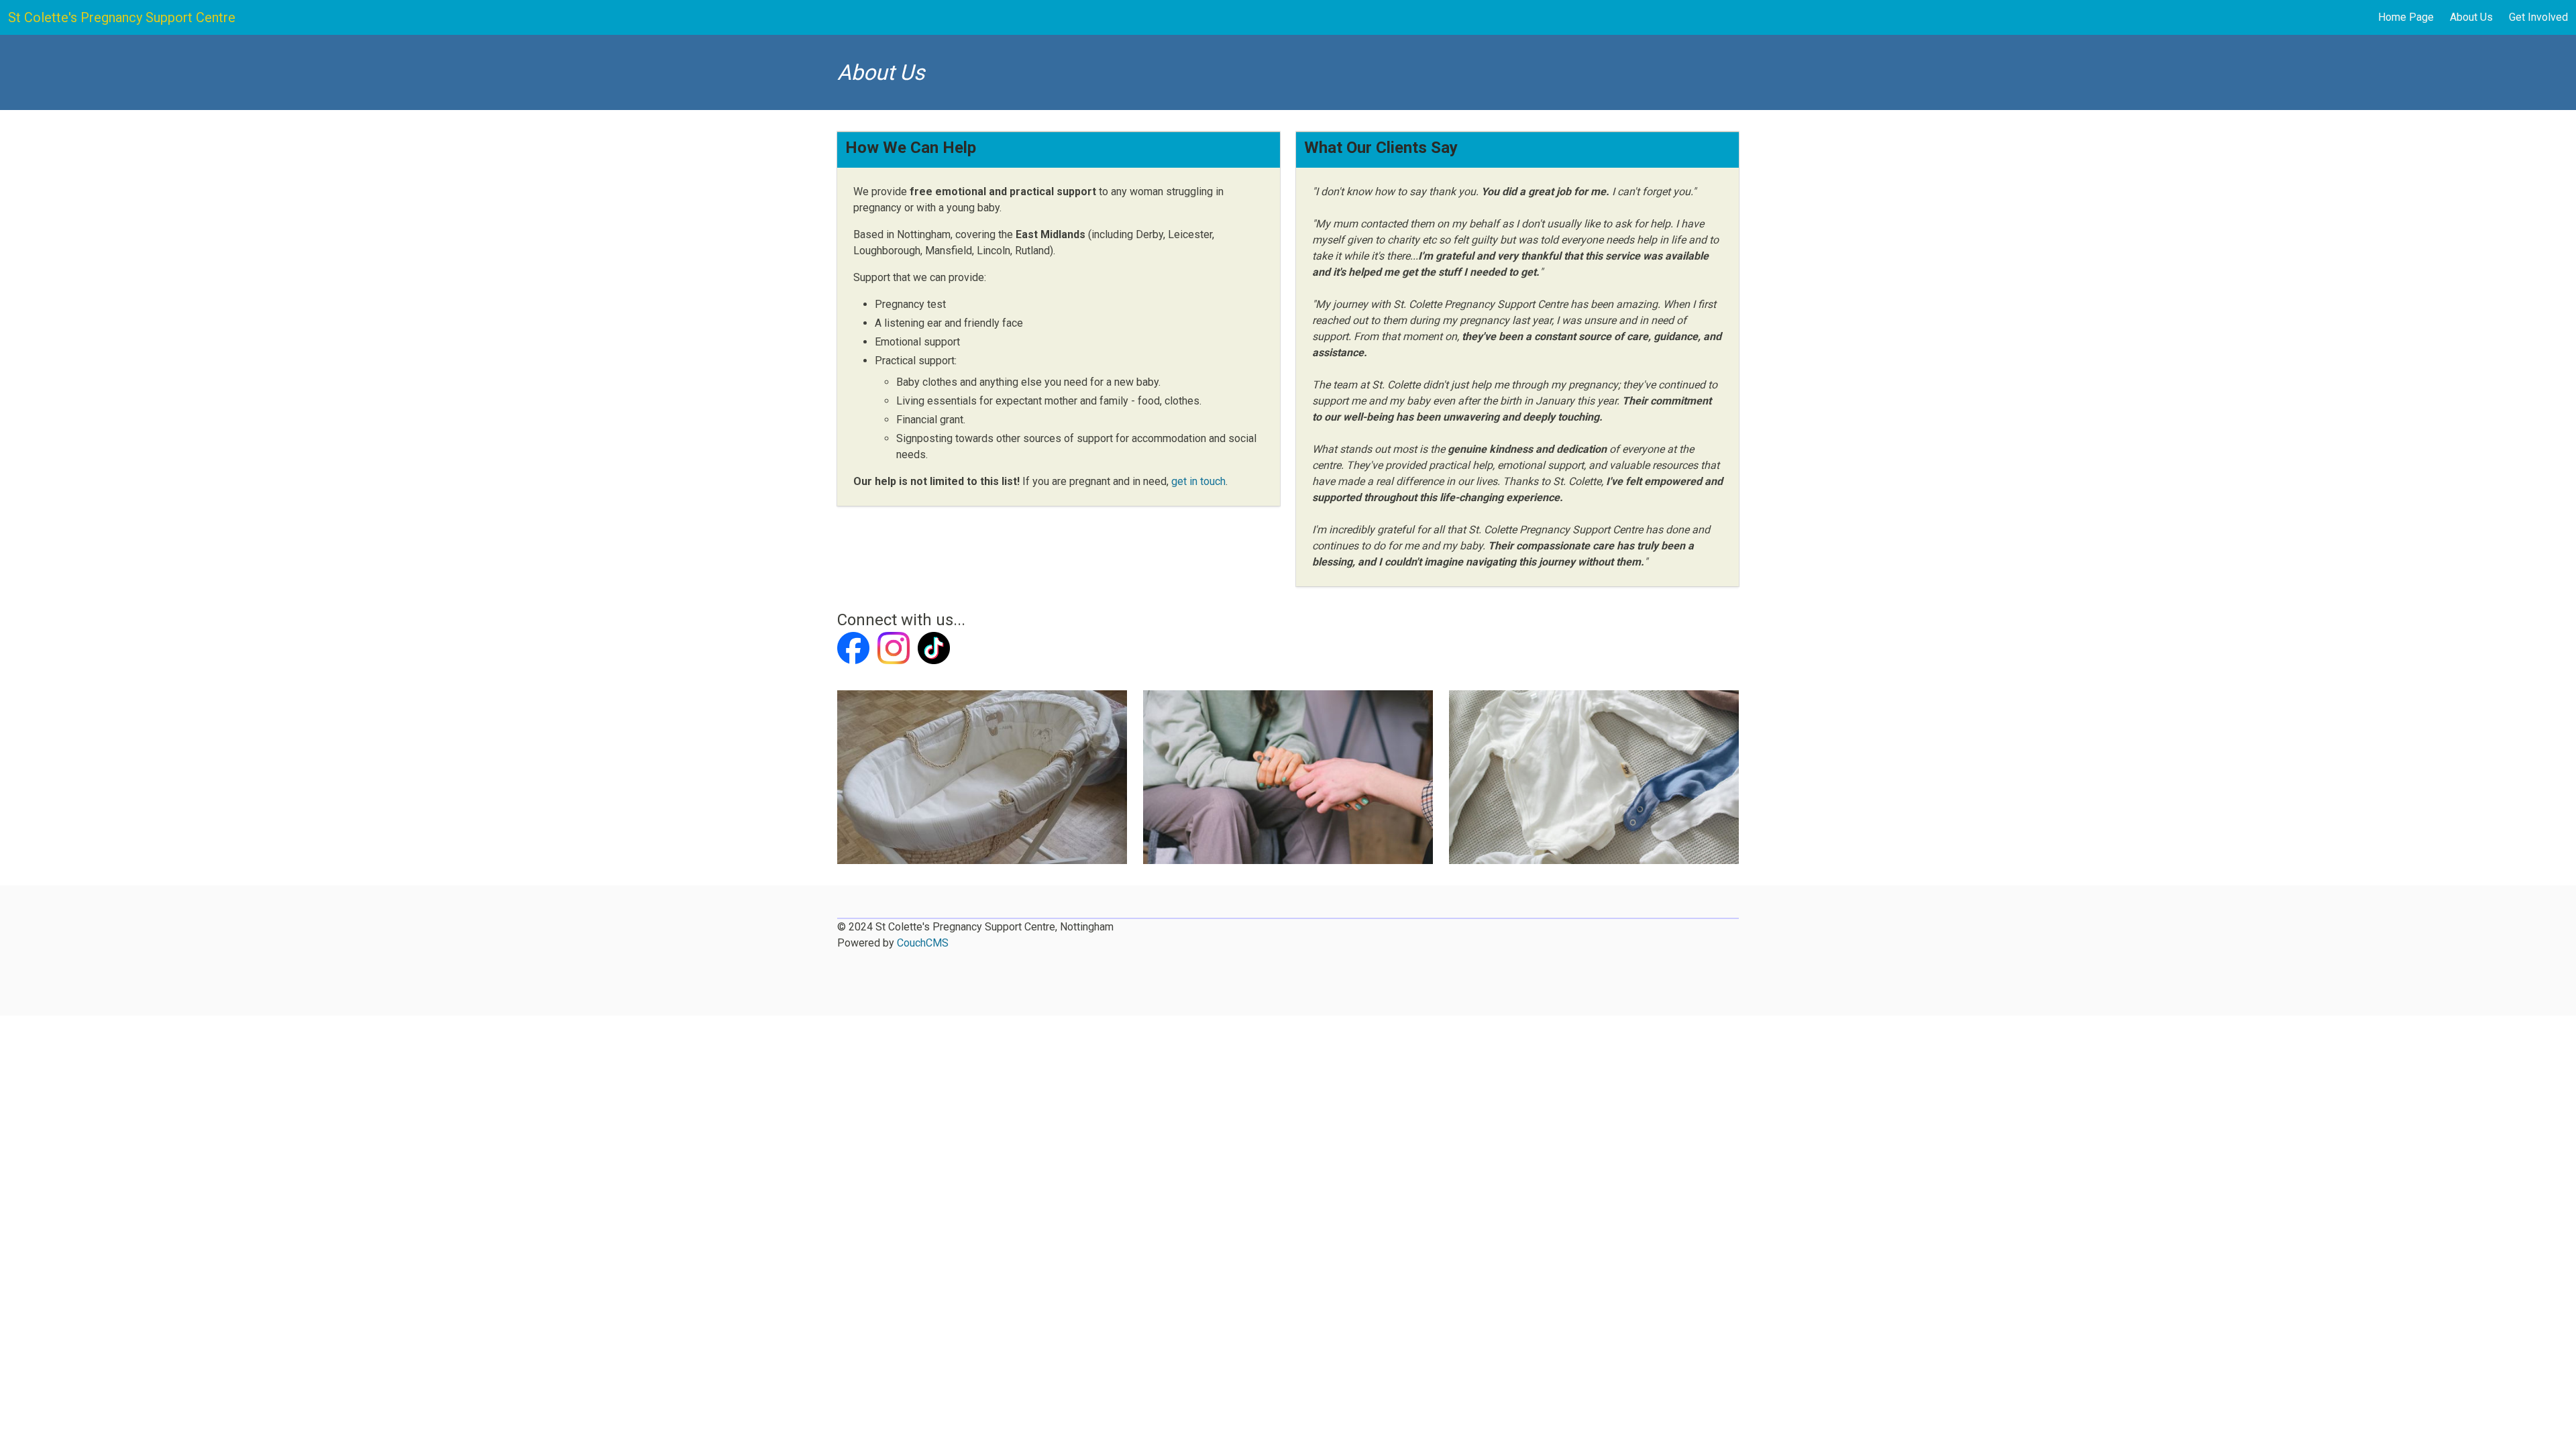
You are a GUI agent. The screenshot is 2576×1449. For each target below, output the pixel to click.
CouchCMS (923, 943)
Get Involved (2538, 17)
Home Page (2406, 17)
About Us (2471, 17)
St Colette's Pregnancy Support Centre (122, 17)
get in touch (1198, 481)
